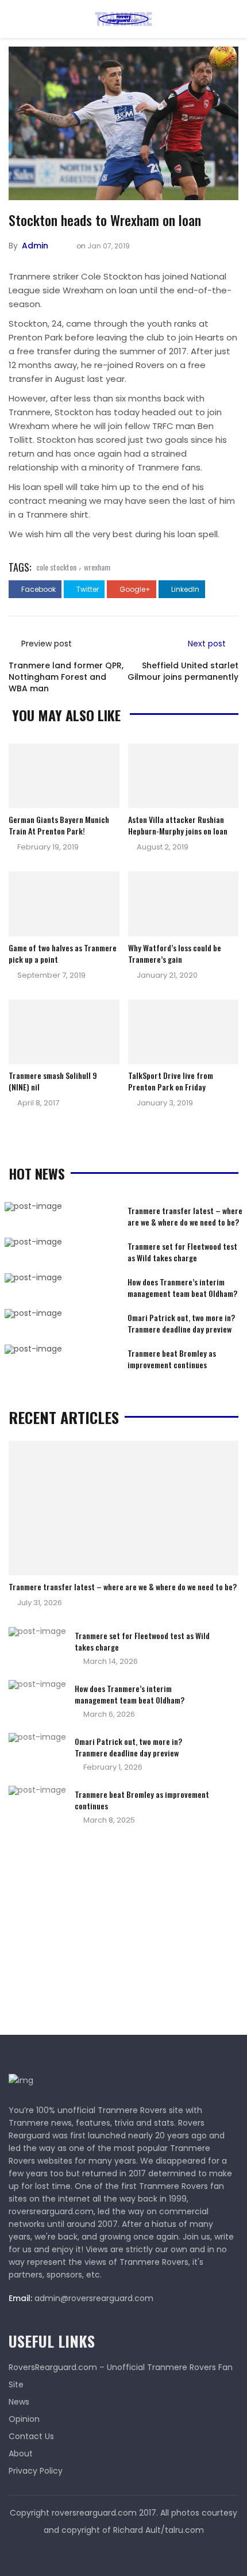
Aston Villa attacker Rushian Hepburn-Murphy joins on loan (178, 825)
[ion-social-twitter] (123, 2553)
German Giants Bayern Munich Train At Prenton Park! (59, 825)
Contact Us (31, 2436)
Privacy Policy (36, 2471)
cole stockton (56, 567)
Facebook (38, 589)
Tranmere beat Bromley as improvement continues (172, 1359)
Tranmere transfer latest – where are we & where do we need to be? (185, 1216)
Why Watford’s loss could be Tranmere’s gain (175, 953)
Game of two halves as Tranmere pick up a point (63, 953)
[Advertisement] (95, 1934)
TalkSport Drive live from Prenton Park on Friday (171, 1081)
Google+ (134, 589)
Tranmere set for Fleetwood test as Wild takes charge (182, 1252)
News (19, 2402)
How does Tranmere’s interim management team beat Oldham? (182, 1287)
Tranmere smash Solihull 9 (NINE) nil (53, 1081)
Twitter (87, 589)
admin (35, 246)
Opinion (24, 2419)
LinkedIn (184, 589)
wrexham (97, 567)
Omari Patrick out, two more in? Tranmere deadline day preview (181, 1323)
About (21, 2453)
